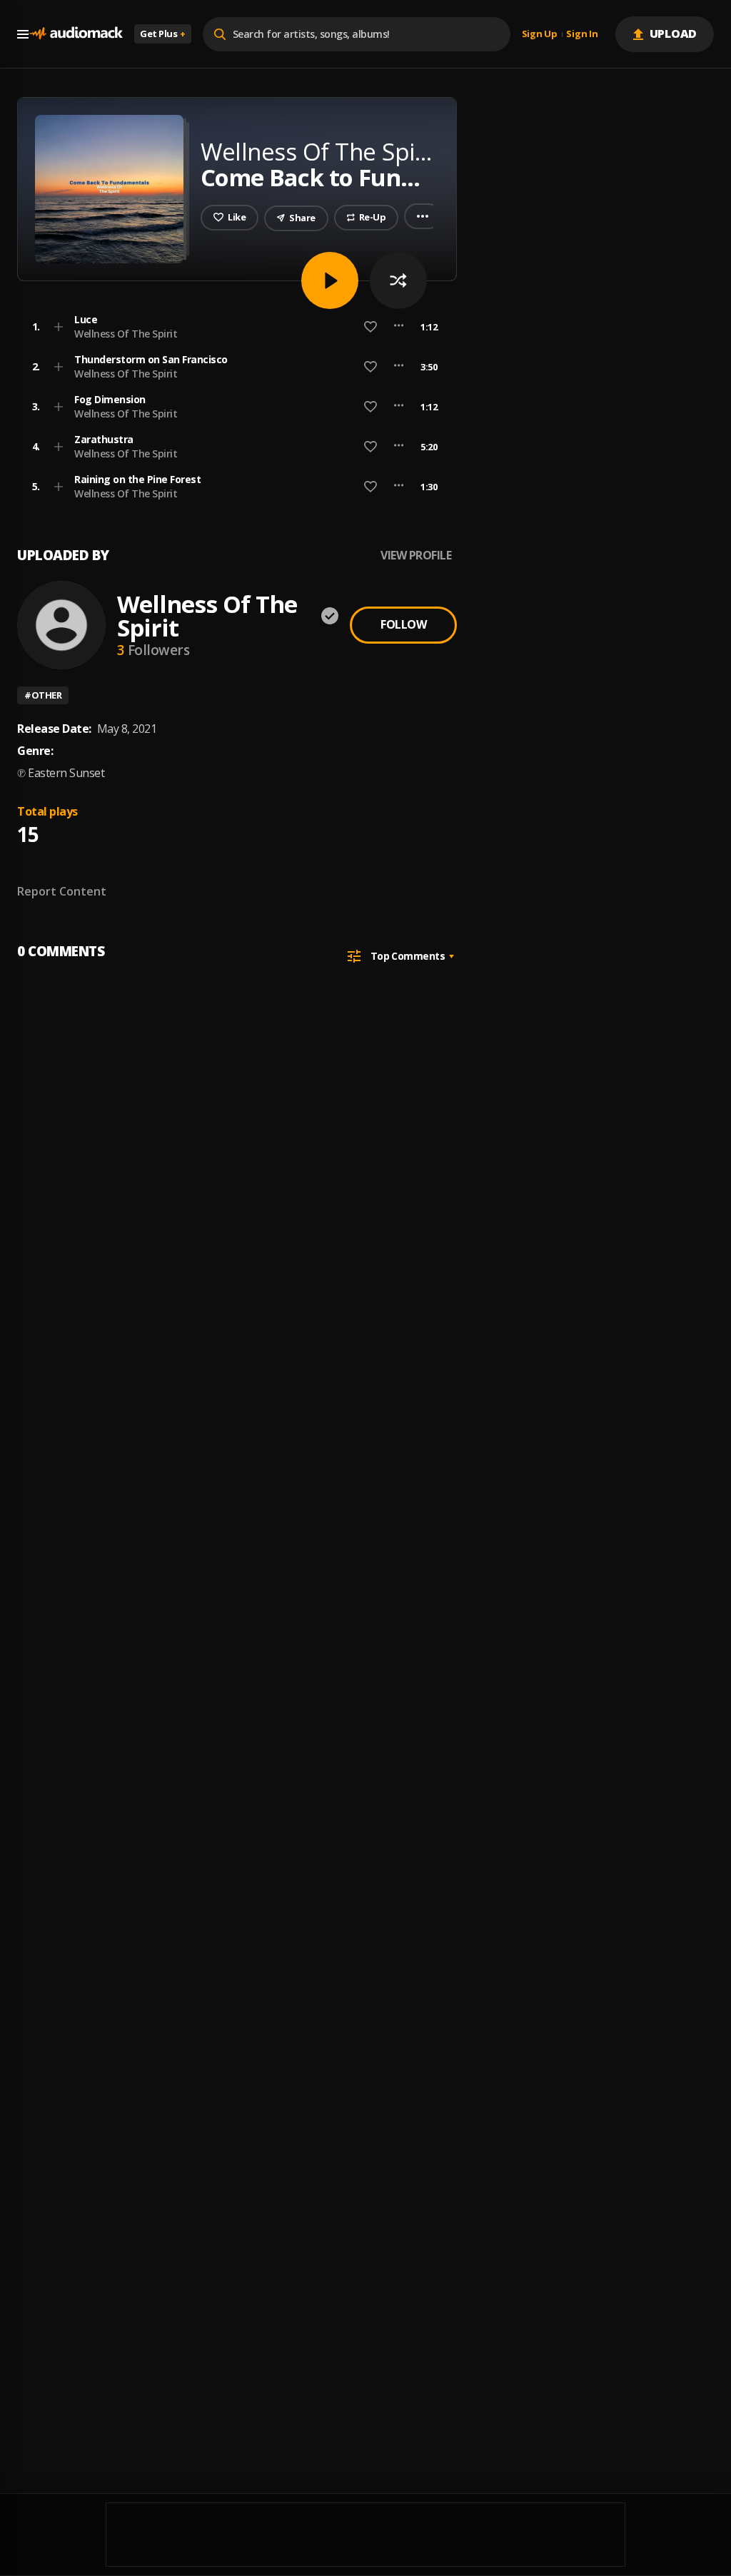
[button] (233, 327)
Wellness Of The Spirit (126, 334)
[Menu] (23, 34)
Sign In (582, 34)
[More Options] (399, 327)
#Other (43, 695)
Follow (403, 624)
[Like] (370, 327)
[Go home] (76, 34)
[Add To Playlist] (59, 327)
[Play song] (330, 280)
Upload (674, 34)
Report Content (62, 891)
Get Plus (163, 34)
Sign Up (540, 34)
